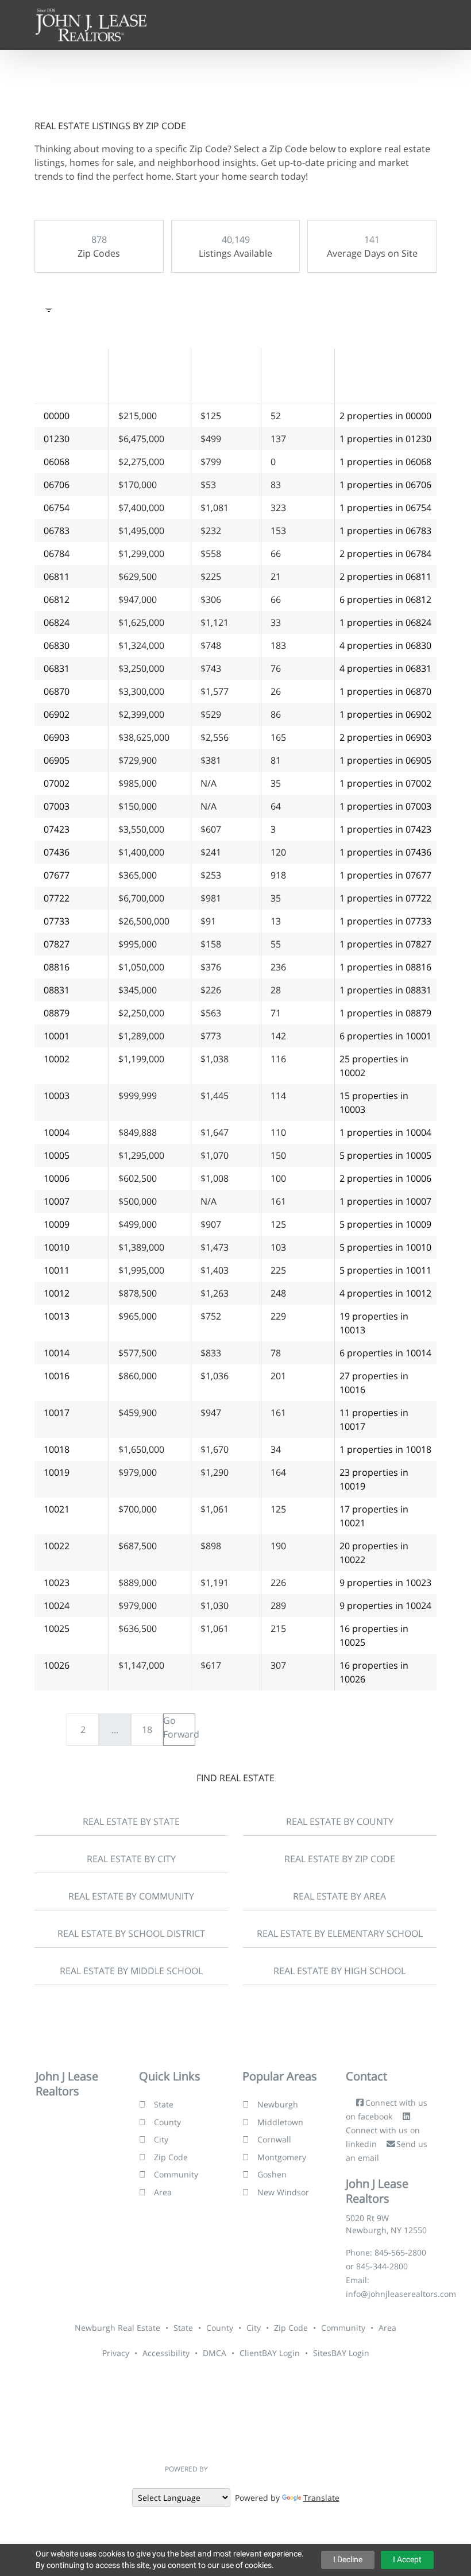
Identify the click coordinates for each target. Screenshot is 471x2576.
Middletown (280, 2122)
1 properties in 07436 (385, 852)
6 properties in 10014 (385, 1353)
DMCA (215, 2353)
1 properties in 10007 (385, 1201)
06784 (57, 554)
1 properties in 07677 (385, 875)
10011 (57, 1270)
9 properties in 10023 (385, 1583)
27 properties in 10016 (374, 1383)
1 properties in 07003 (385, 806)
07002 (57, 783)
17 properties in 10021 (374, 1516)
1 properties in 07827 (385, 944)
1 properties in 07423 (385, 829)
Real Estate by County (340, 1821)
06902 (57, 714)
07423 (57, 829)
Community (176, 2174)
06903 (57, 737)
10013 (57, 1316)
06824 (57, 622)
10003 (57, 1096)
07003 (57, 806)
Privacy (116, 2353)
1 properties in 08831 (385, 990)
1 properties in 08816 (385, 967)
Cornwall (274, 2139)
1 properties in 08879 (385, 1013)
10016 (57, 1376)
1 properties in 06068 (385, 462)
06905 (57, 760)
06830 (57, 645)
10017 (57, 1413)
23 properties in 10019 (374, 1479)
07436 (57, 852)
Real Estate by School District (131, 1933)
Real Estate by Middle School (131, 1971)
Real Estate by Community (131, 1896)
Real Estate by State (131, 1821)
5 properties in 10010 (385, 1247)
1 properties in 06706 (385, 485)
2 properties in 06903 (385, 737)
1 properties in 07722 (385, 898)
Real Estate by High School (339, 1971)
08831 (57, 990)
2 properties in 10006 (385, 1178)
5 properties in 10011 (385, 1270)
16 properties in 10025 (374, 1635)
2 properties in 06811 (385, 577)
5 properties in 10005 (385, 1155)
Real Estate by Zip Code (340, 1859)
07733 (57, 921)
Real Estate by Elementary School (340, 1933)
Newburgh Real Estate (117, 2328)
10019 (57, 1472)
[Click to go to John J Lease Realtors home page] (91, 24)
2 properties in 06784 (385, 554)
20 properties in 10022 (374, 1553)
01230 (57, 439)
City (161, 2139)
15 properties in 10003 (374, 1103)
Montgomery (282, 2157)
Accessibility (166, 2353)
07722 (57, 898)
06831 (57, 668)
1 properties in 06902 (385, 714)
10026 (57, 1665)
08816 (57, 967)
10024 (57, 1606)
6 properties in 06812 (385, 599)
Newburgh (278, 2104)
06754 (57, 508)
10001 (57, 1036)
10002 (57, 1059)
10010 (57, 1247)
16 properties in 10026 (374, 1672)
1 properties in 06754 (385, 508)
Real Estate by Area (339, 1896)
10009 (57, 1224)
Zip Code (171, 2157)
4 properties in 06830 (385, 645)
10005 (57, 1155)
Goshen (272, 2174)
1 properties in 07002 (385, 783)
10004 (57, 1132)
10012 (57, 1293)
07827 (57, 944)
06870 (57, 691)
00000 (57, 416)
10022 (57, 1546)
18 (147, 1730)
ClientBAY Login (270, 2353)
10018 (57, 1449)
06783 (57, 531)
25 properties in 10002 (374, 1066)
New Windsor (283, 2192)
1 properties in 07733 (385, 921)
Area (163, 2192)
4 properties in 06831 (385, 668)
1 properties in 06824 (385, 622)
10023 (57, 1583)
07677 (57, 875)
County (167, 2122)
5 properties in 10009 (385, 1224)
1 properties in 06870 (385, 691)
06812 (57, 599)
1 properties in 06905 (385, 760)
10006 (57, 1178)
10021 (57, 1509)
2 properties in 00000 (385, 416)
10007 (57, 1201)
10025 (57, 1629)
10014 (57, 1353)
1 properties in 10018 (385, 1449)
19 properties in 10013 (374, 1323)
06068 (57, 462)
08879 (57, 1013)
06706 (57, 485)
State (164, 2104)
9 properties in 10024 (385, 1606)
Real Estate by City (131, 1859)
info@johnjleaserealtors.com (401, 2294)
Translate (321, 2498)
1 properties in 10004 (385, 1132)
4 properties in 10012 (385, 1293)
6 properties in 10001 (385, 1036)
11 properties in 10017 (374, 1419)
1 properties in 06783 (385, 531)
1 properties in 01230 (385, 439)
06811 (57, 577)
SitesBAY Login (341, 2353)
